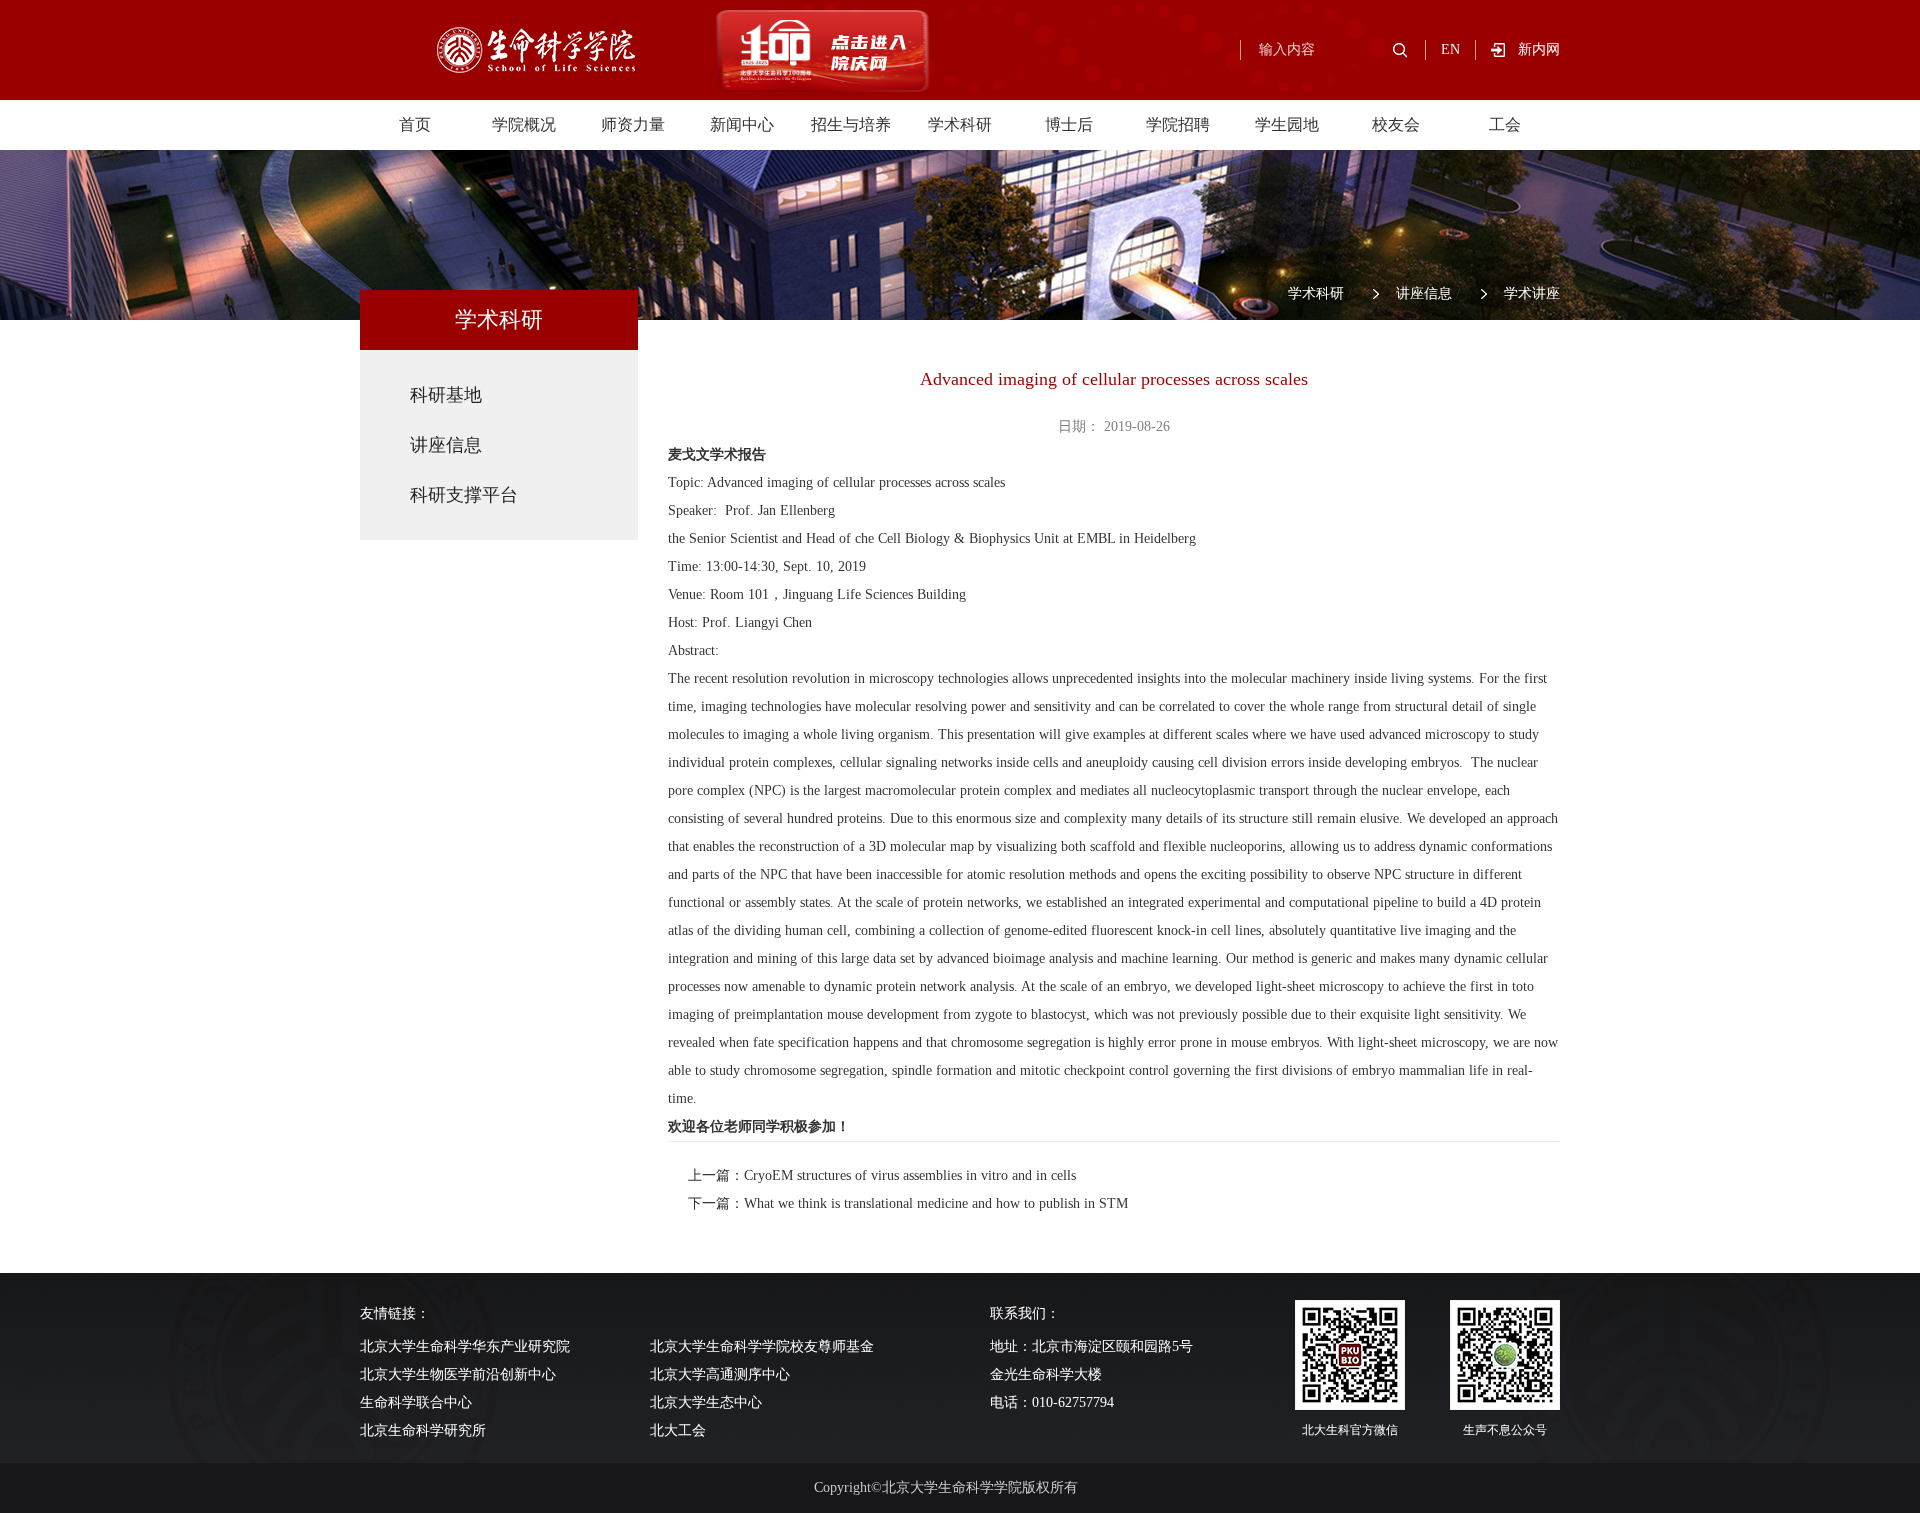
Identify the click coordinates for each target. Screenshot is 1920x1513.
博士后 (1069, 124)
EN (1450, 49)
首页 (415, 124)
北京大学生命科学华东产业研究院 (465, 1346)
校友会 (1396, 124)
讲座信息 (1424, 293)
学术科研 (960, 124)
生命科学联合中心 (416, 1402)
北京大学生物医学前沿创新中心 (458, 1374)
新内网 (1539, 49)
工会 (1505, 124)
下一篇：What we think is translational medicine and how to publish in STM (908, 1203)
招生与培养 (851, 124)
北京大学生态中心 (706, 1402)
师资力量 (633, 124)
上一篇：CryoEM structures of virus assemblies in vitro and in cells (882, 1175)
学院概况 (524, 124)
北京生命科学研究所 (423, 1430)
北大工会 (678, 1430)
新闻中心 (742, 124)
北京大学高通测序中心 (720, 1374)
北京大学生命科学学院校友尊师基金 (762, 1346)
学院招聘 (1178, 124)
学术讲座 (1532, 293)
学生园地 (1287, 124)
